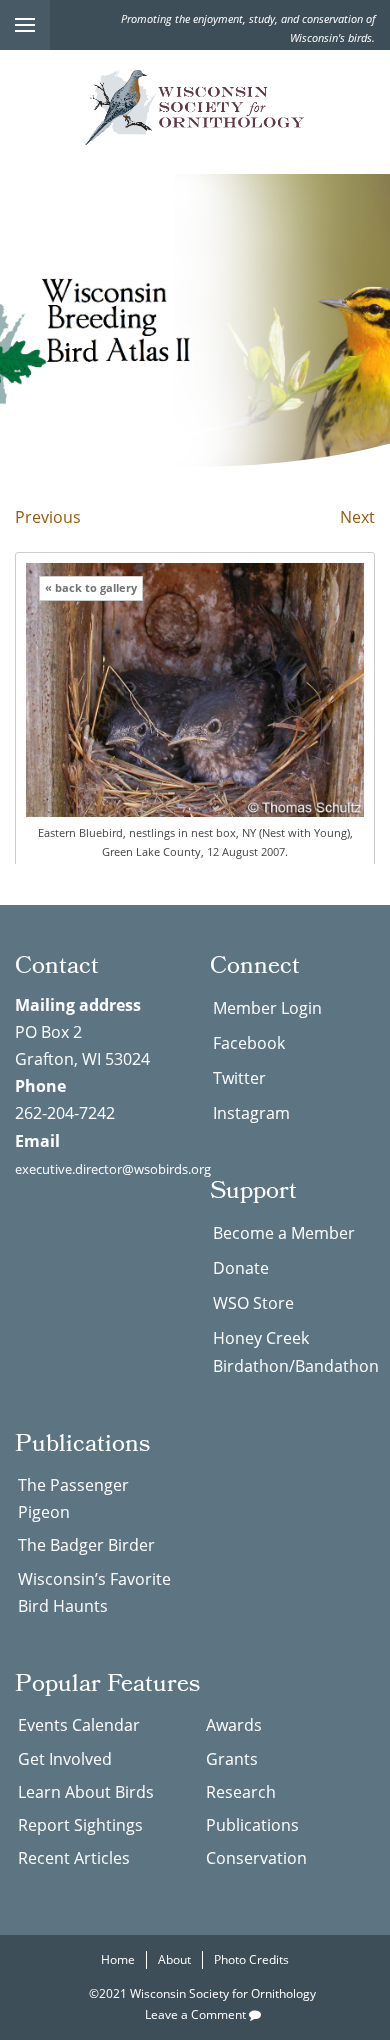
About (174, 1959)
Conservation (256, 1858)
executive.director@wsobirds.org (113, 1169)
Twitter (239, 1078)
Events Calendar (79, 1725)
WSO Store (253, 1303)
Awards (234, 1725)
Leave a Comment (197, 2014)
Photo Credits (251, 1959)
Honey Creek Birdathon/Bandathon (294, 1351)
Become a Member (284, 1233)
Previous (48, 517)
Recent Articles (74, 1858)
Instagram (251, 1113)
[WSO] (195, 107)
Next (357, 517)
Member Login (267, 1008)
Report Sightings (80, 1825)
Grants (232, 1759)
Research (241, 1792)
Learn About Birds (86, 1792)
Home (118, 1959)
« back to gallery (91, 587)
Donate (241, 1268)
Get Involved (65, 1759)
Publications (252, 1825)
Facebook (249, 1043)
